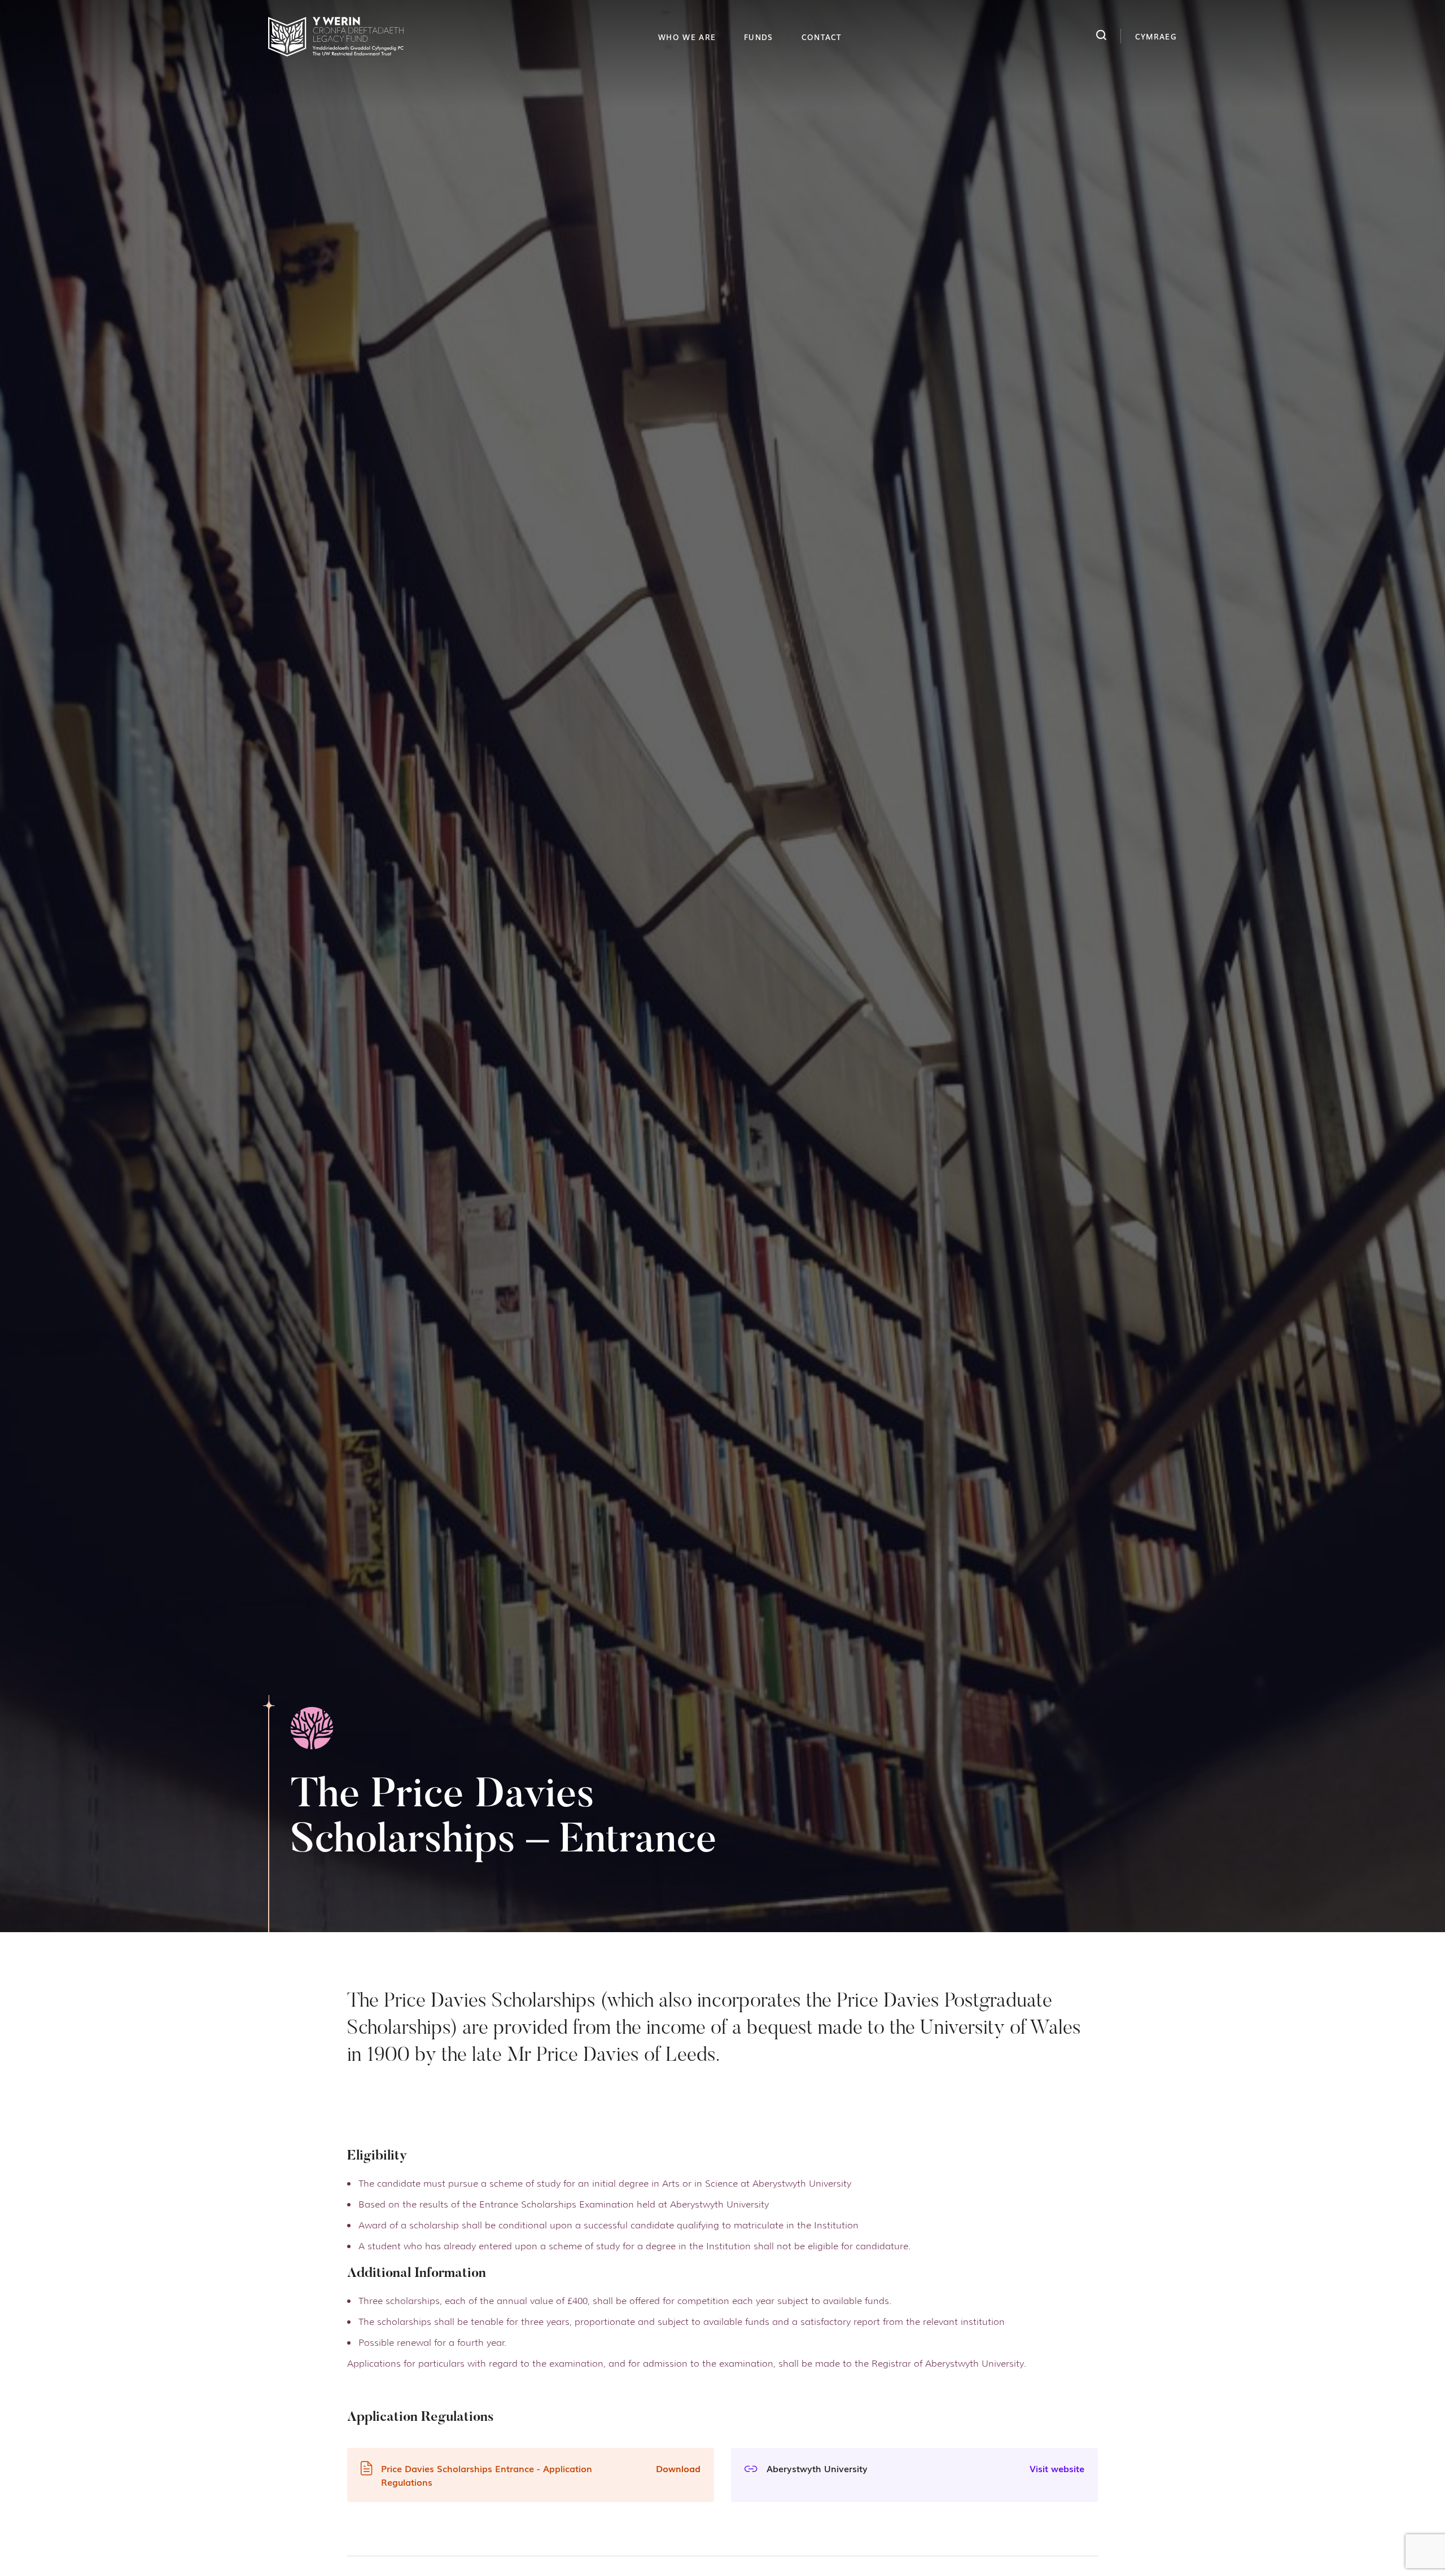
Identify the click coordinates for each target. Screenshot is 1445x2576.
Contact (822, 37)
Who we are (687, 37)
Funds (759, 37)
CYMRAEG (1156, 36)
